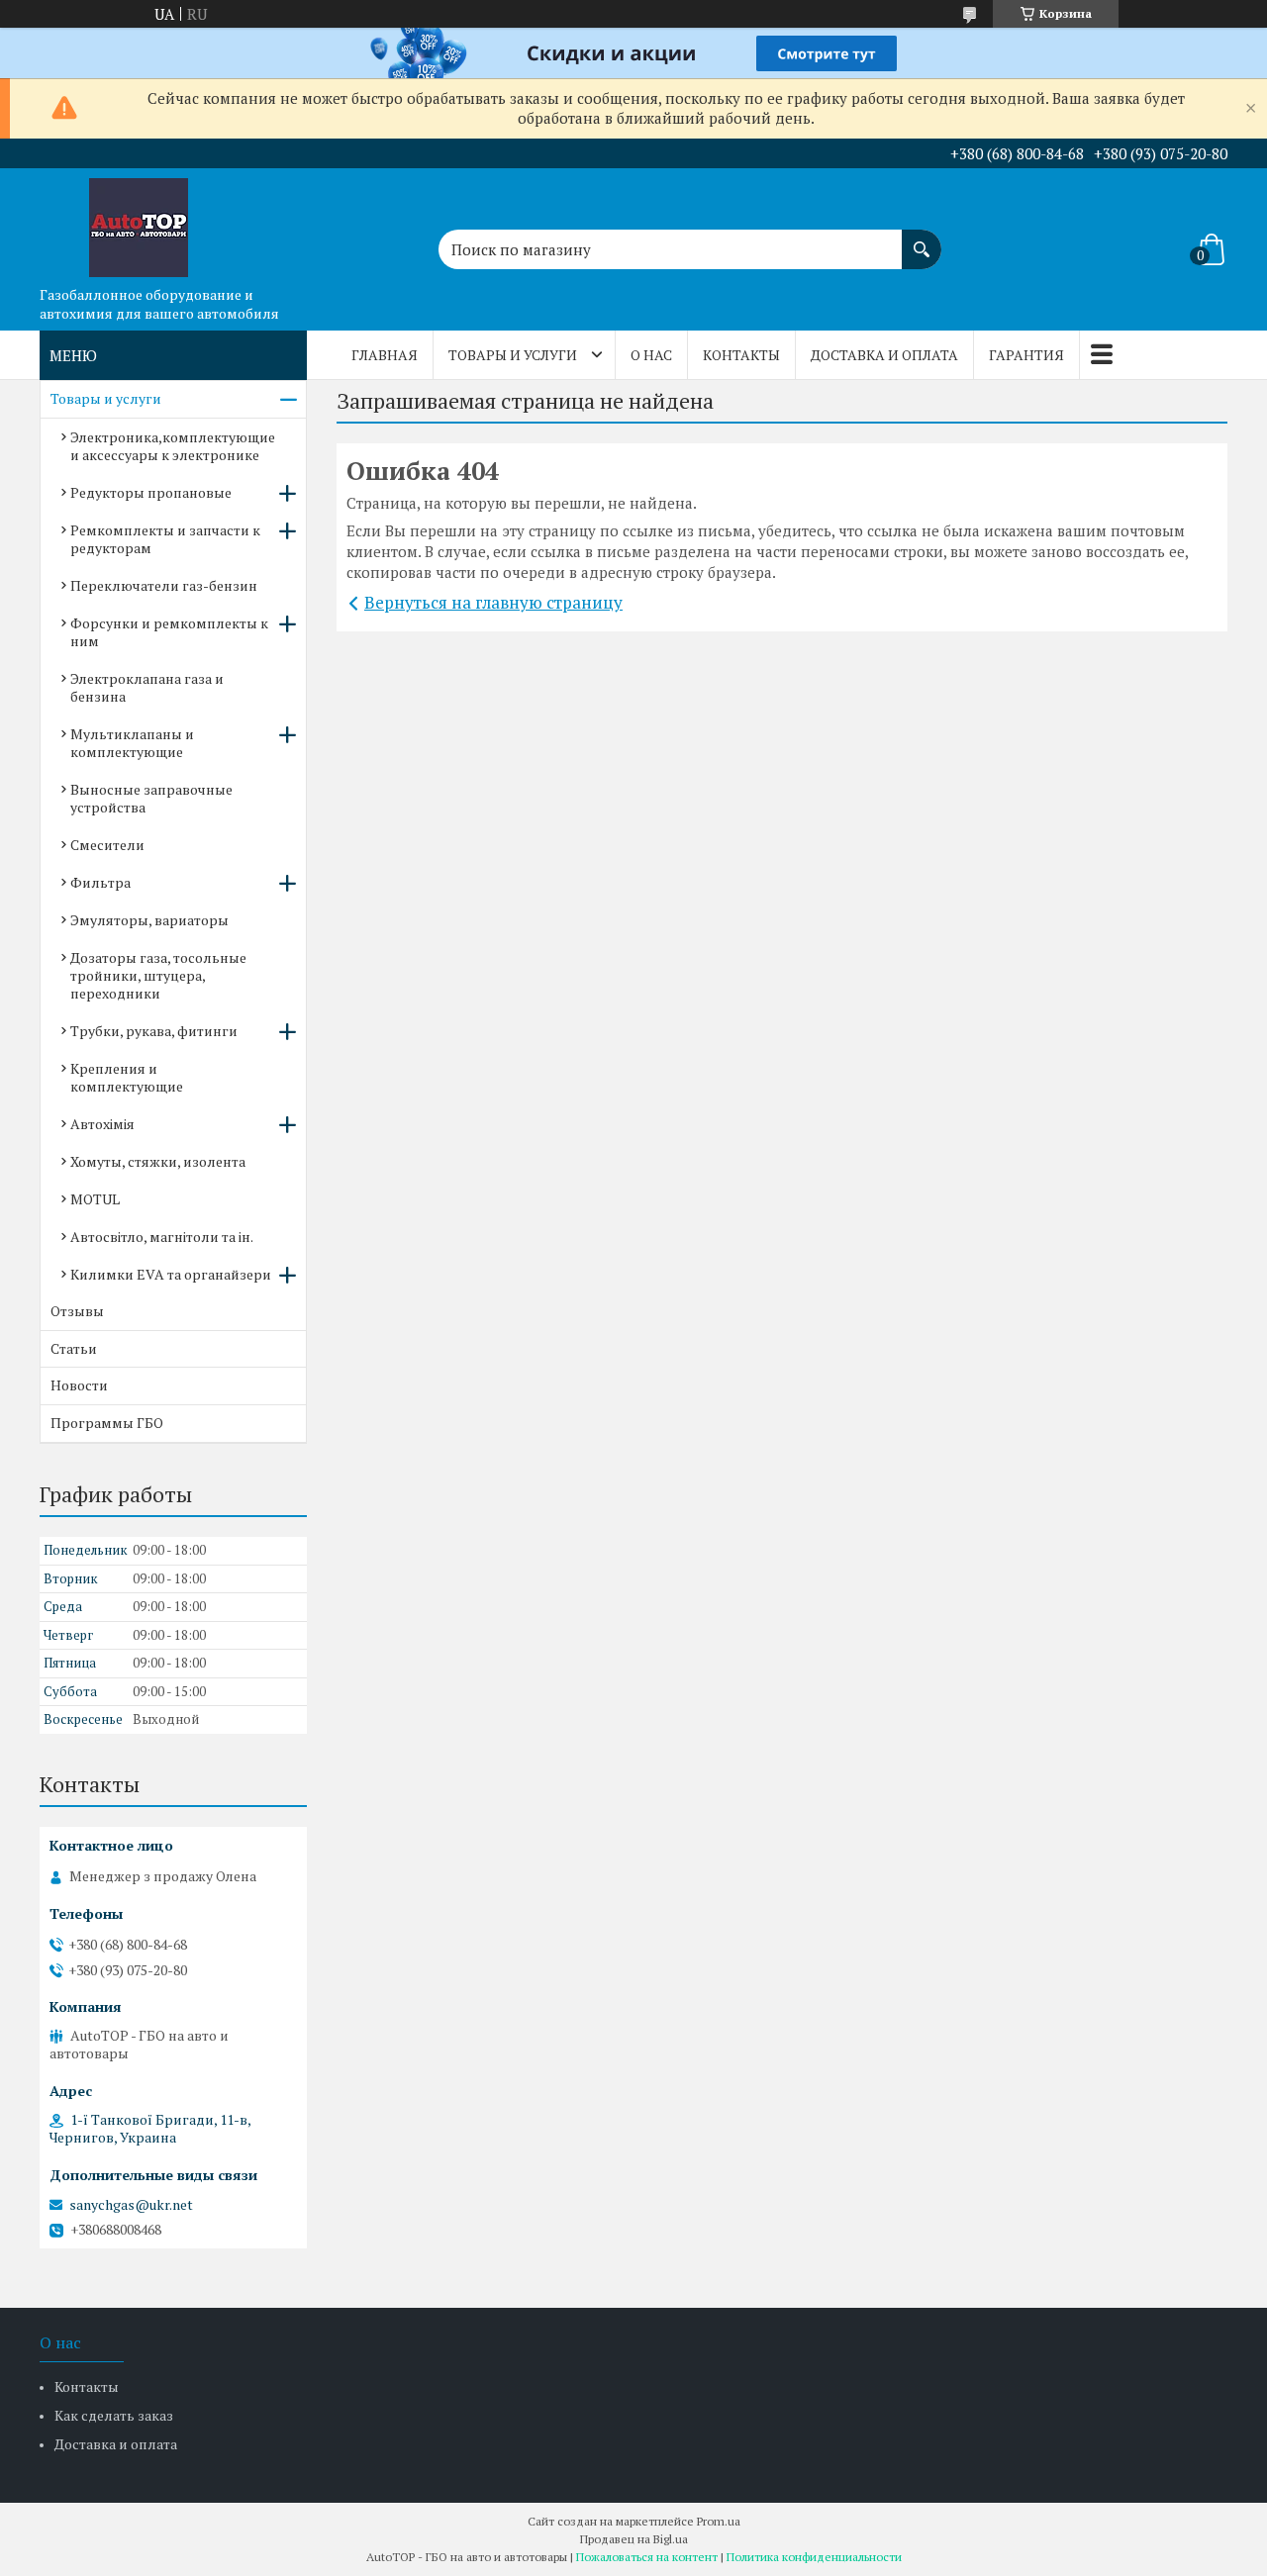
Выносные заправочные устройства (151, 798)
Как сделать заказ (114, 2415)
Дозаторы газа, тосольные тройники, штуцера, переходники (158, 975)
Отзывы (77, 1311)
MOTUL (95, 1199)
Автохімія (102, 1124)
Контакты (741, 355)
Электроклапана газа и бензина (147, 687)
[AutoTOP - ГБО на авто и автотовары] (139, 223)
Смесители (107, 845)
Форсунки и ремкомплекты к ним (169, 632)
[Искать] (922, 239)
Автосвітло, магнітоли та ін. (162, 1237)
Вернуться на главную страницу (493, 602)
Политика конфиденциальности (814, 2557)
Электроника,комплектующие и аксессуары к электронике (173, 446)
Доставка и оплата (884, 355)
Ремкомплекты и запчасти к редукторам (165, 539)
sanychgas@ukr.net (131, 2205)
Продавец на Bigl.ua (634, 2539)
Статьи (74, 1348)
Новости (79, 1385)
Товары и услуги (513, 355)
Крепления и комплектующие (127, 1077)
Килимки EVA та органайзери (171, 1274)
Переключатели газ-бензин (164, 585)
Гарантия (1026, 355)
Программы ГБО (107, 1423)
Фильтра (100, 882)
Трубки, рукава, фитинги (154, 1031)
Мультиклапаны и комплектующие (132, 743)
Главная (385, 355)
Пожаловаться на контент (647, 2557)
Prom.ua (719, 2521)
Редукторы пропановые (151, 492)
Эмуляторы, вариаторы (149, 920)
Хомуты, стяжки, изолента (158, 1161)
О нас (651, 355)
